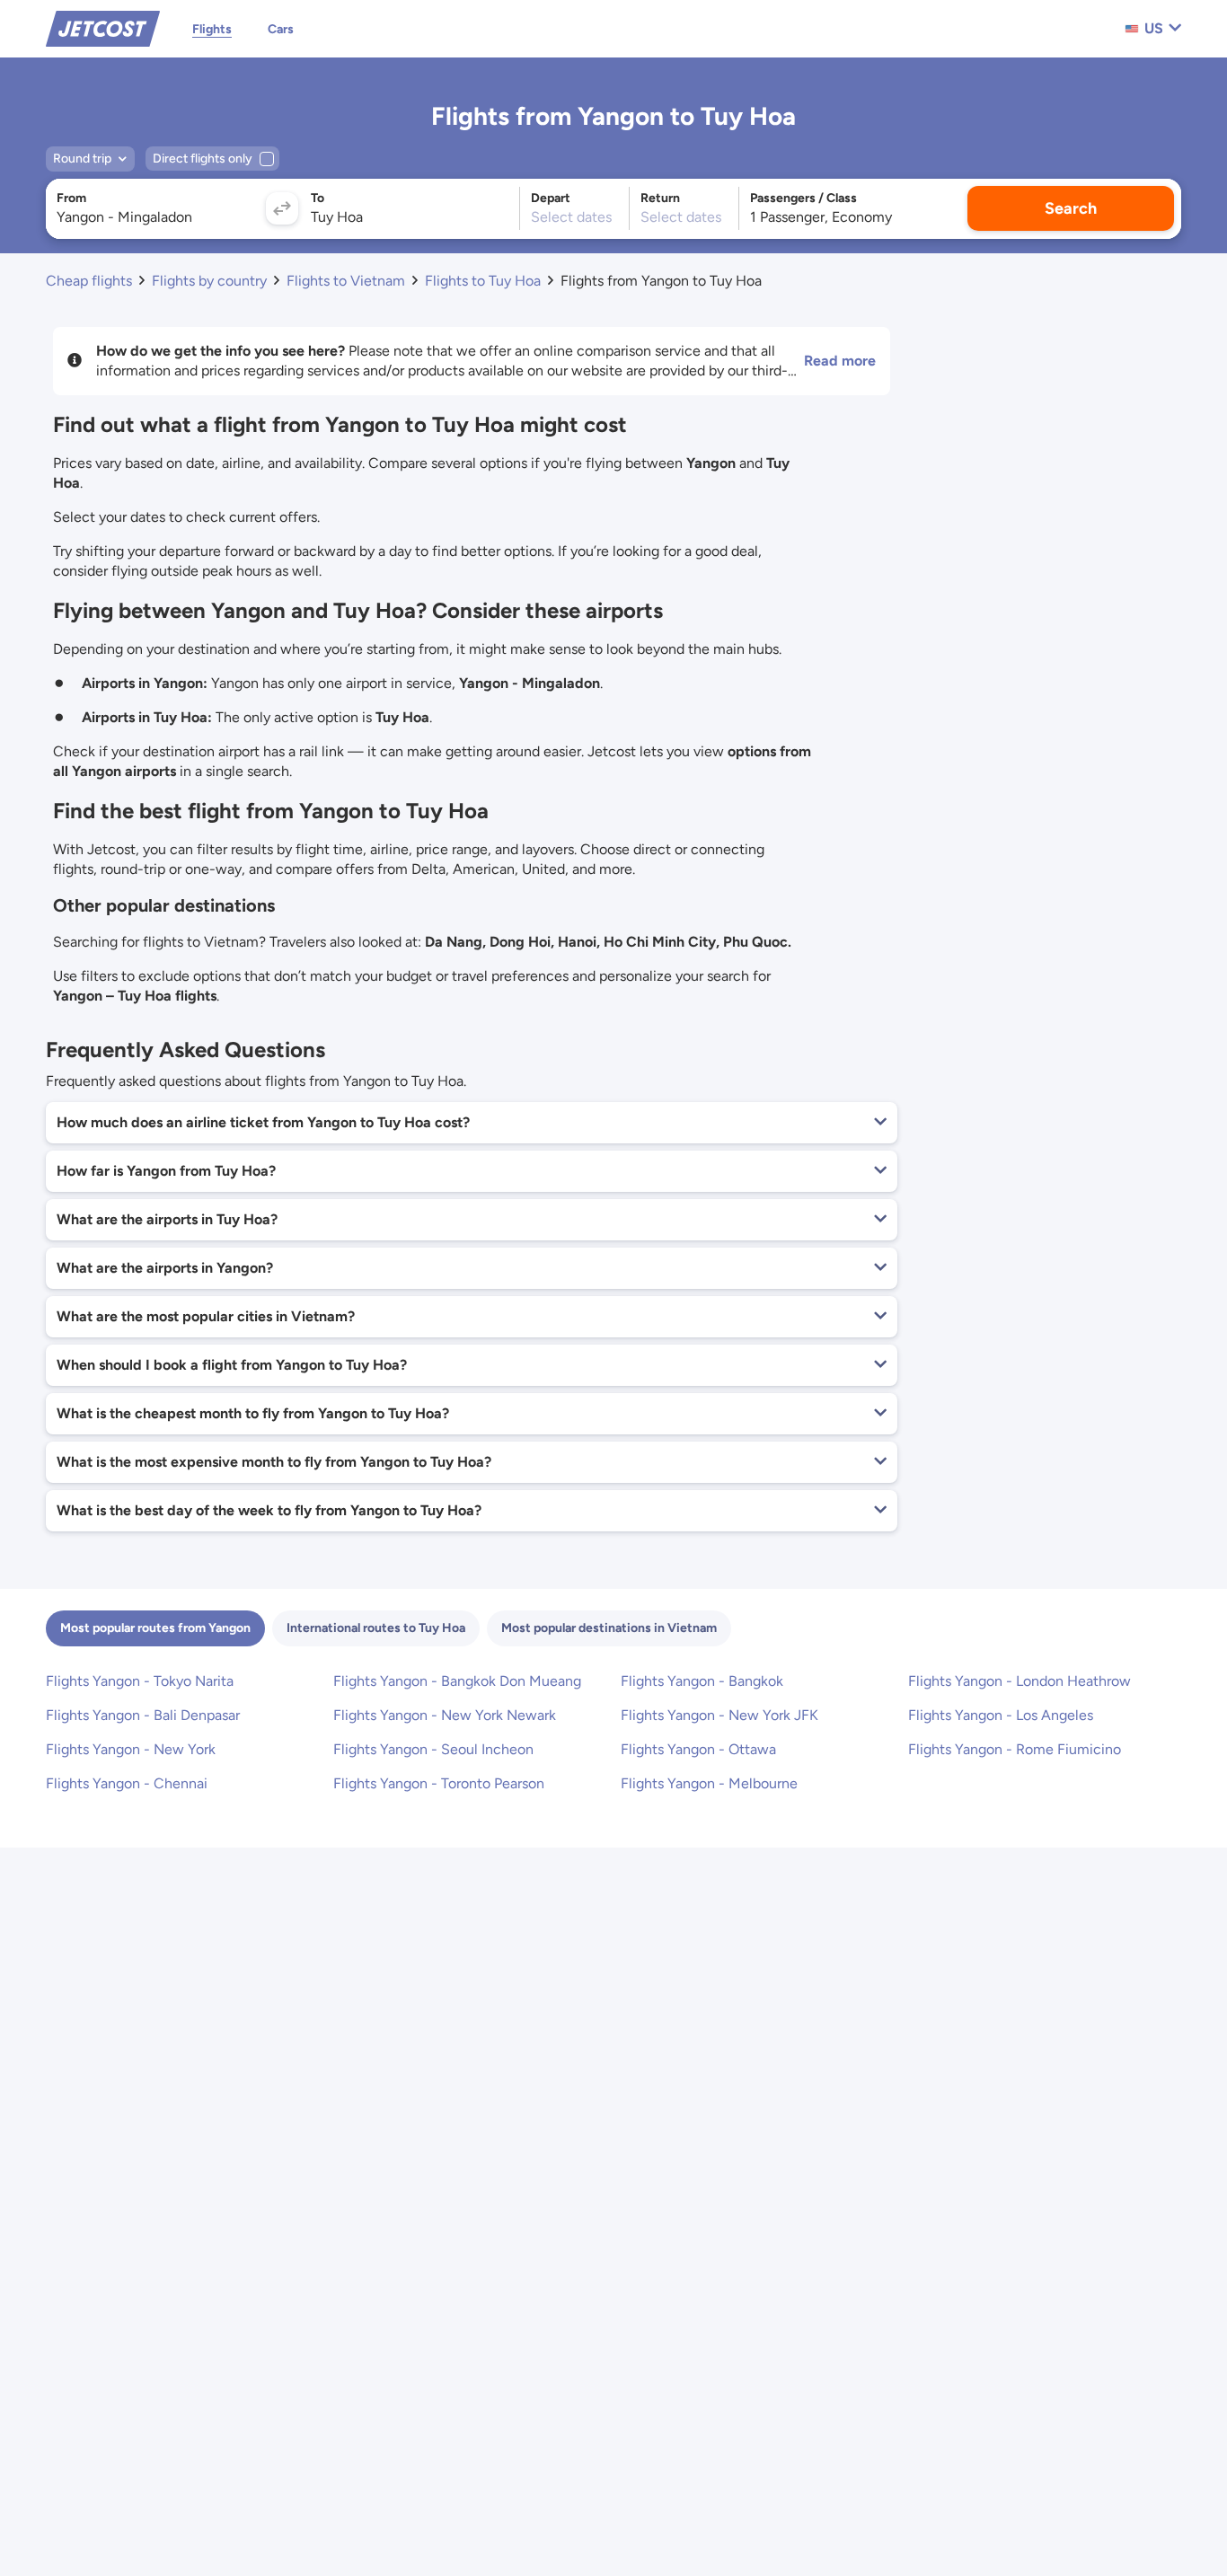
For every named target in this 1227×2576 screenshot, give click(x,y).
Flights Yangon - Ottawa (698, 1749)
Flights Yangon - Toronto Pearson (439, 1783)
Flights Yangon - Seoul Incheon (433, 1749)
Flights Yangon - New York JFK (719, 1715)
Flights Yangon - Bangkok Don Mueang (457, 1681)
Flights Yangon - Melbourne (709, 1783)
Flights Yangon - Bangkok (702, 1681)
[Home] (103, 27)
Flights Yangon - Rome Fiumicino (1015, 1749)
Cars (281, 29)
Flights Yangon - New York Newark (445, 1715)
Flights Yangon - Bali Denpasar (143, 1715)
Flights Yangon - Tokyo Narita (140, 1681)
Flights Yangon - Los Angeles (1001, 1715)
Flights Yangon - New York (131, 1749)
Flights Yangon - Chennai (127, 1783)
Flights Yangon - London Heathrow (1020, 1681)
